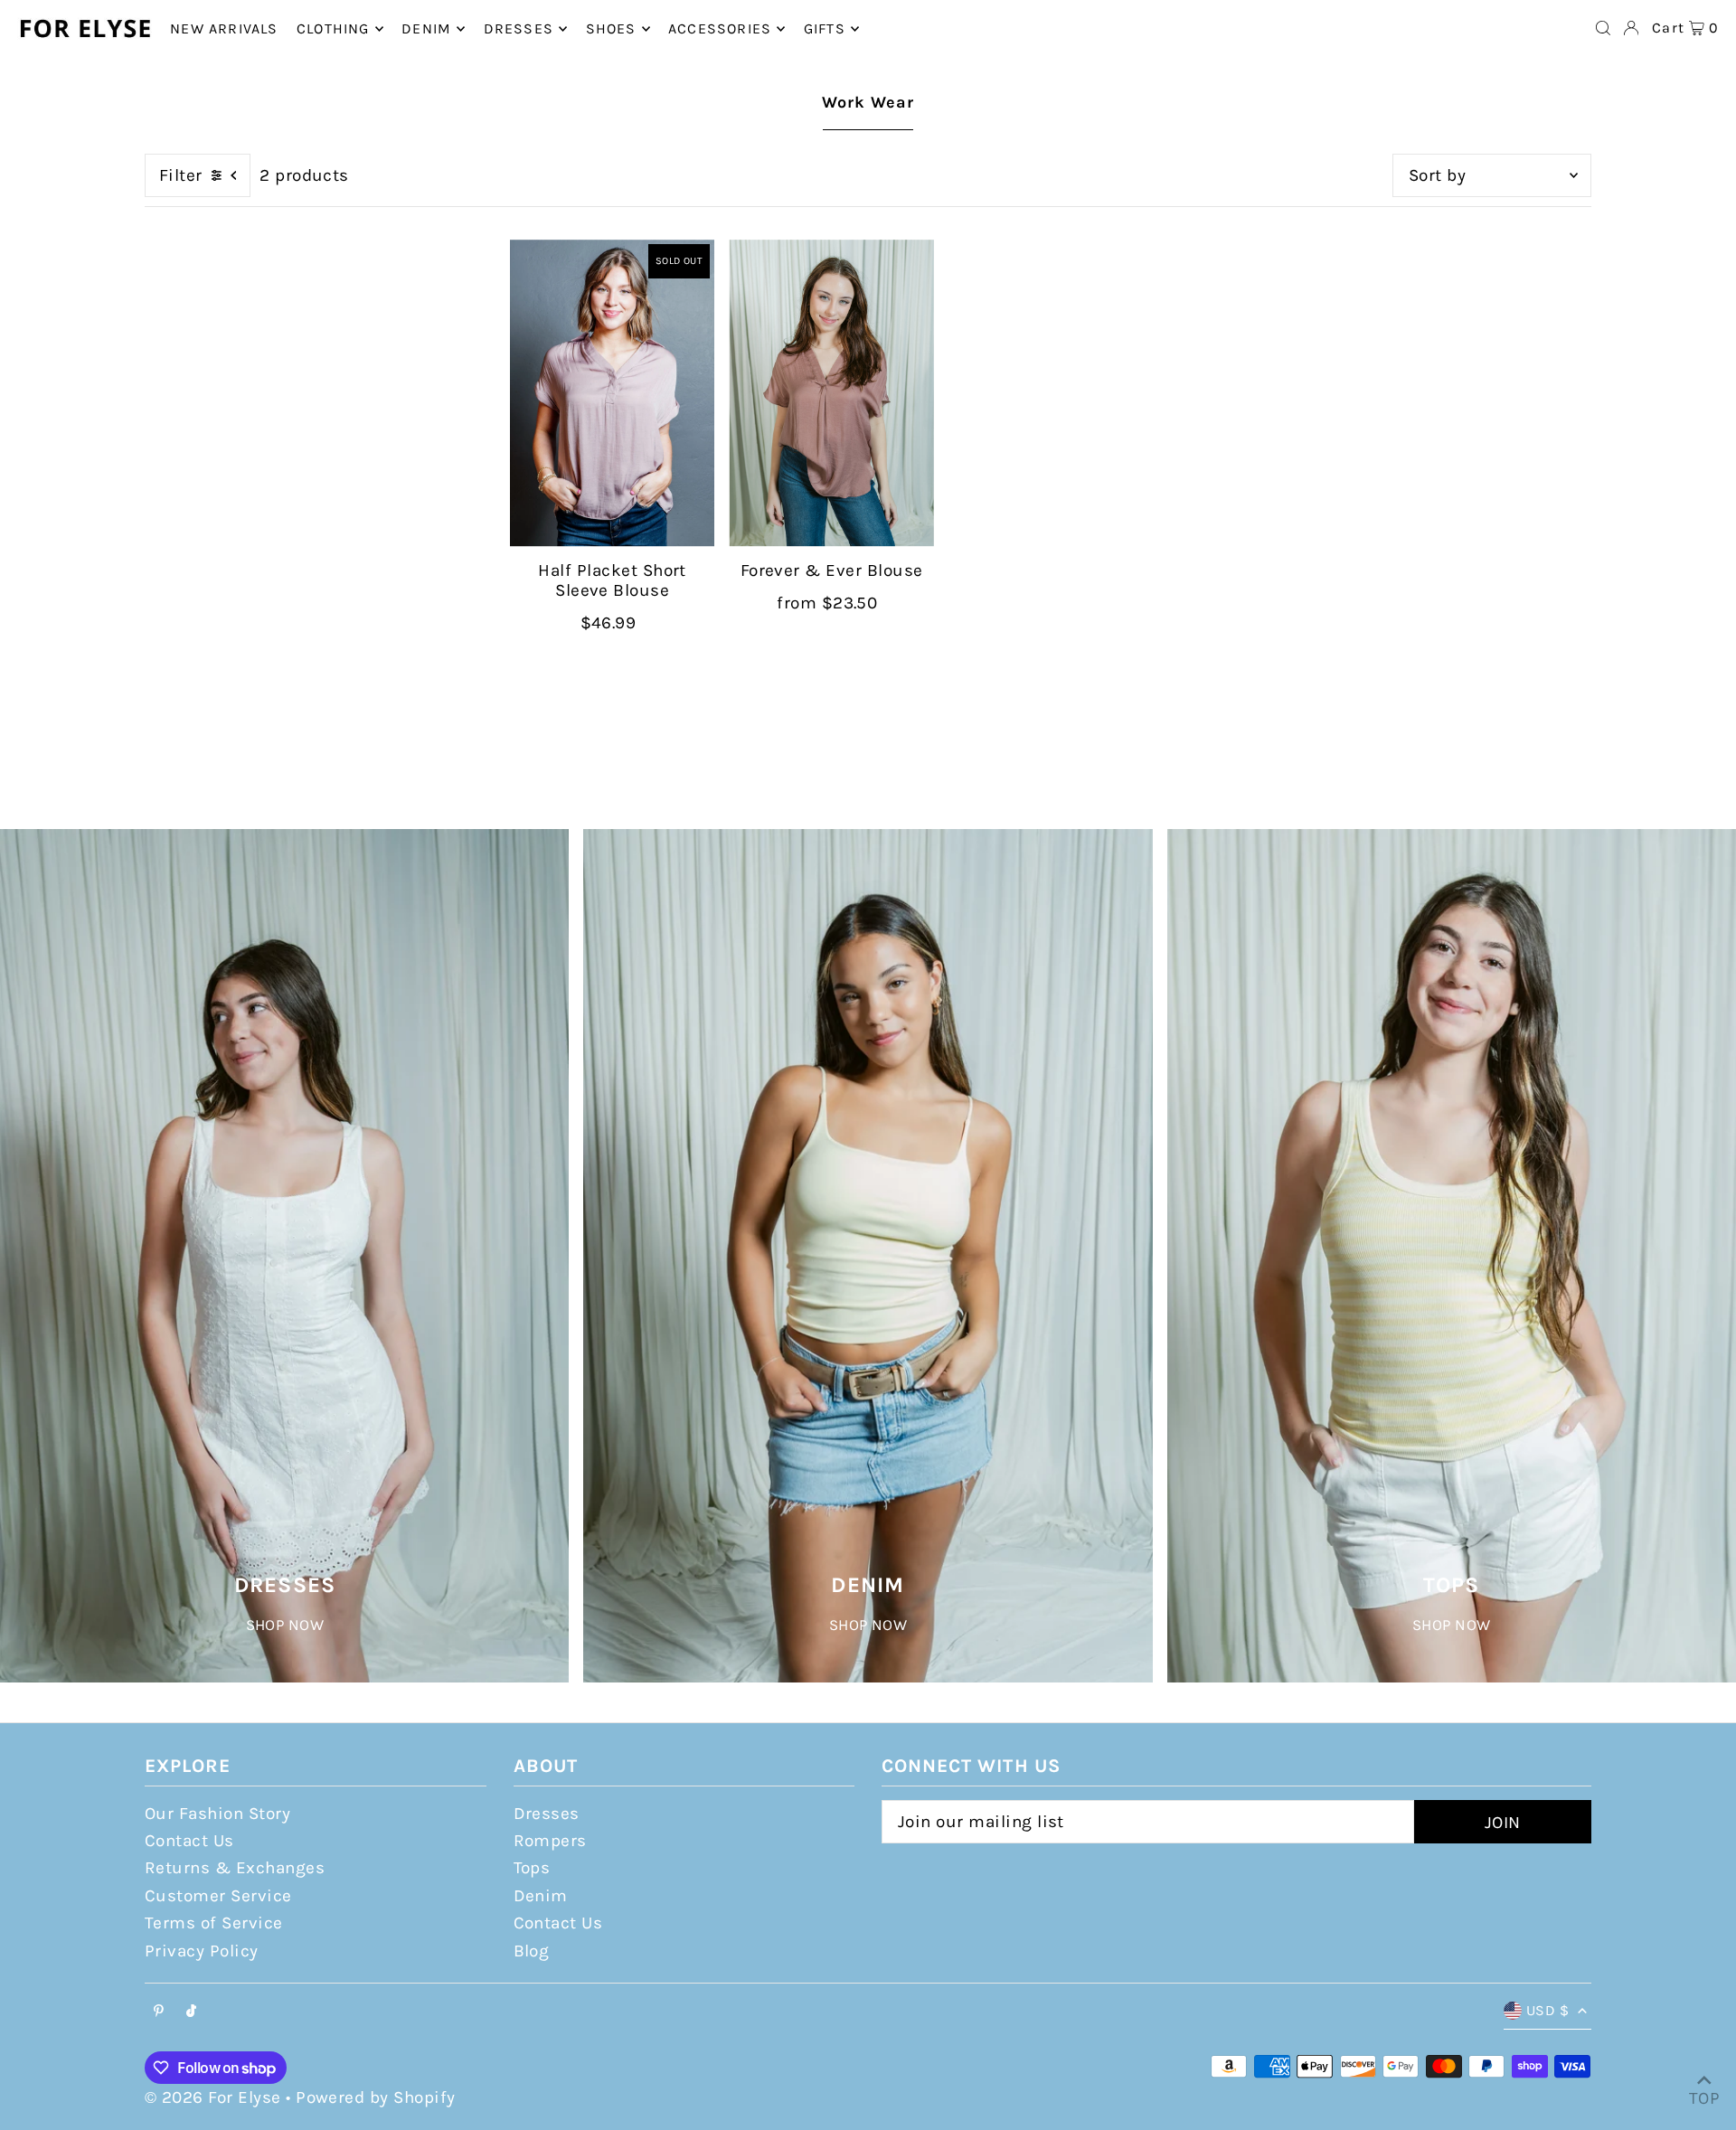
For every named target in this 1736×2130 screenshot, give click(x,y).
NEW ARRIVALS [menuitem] (224, 28)
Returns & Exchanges (235, 1868)
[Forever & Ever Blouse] (831, 393)
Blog (532, 1951)
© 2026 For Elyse (213, 2097)
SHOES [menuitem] (611, 28)
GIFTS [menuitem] (825, 28)
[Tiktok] (191, 2012)
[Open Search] (1603, 28)
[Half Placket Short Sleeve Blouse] (612, 393)
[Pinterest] (159, 2012)
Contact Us (189, 1841)
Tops (532, 1868)
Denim (541, 1896)
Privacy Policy (202, 1951)
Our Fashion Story (217, 1814)
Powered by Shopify (376, 2097)
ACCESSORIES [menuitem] (720, 28)
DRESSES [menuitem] (519, 28)
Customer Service (218, 1896)
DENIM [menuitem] (426, 28)
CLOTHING (333, 28)
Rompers (550, 1841)
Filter (181, 175)
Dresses (547, 1814)
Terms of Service (214, 1923)
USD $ (1547, 2010)
